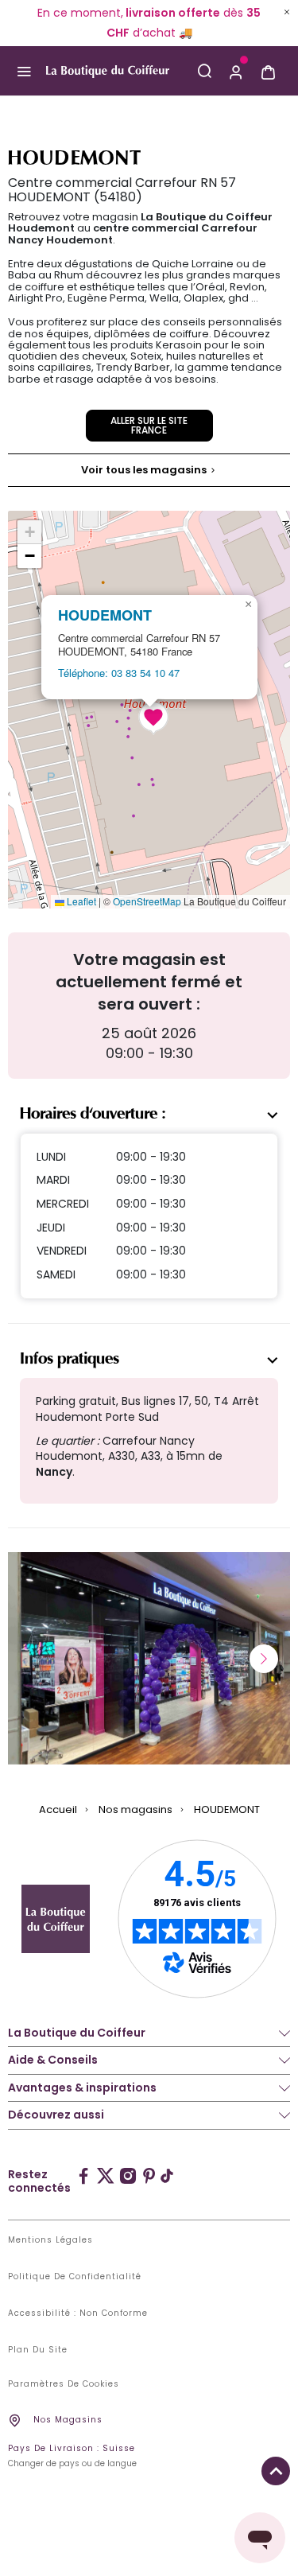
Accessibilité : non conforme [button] (78, 2313)
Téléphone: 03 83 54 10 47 (119, 673)
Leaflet (80, 901)
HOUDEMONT (105, 615)
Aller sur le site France (149, 425)
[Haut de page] (276, 2471)
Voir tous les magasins (145, 470)
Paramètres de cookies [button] (64, 2384)
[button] (236, 71)
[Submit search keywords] (204, 71)
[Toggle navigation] (23, 72)
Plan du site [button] (38, 2350)
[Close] (287, 12)
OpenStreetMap (147, 901)
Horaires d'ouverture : (93, 1114)
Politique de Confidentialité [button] (75, 2277)
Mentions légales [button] (50, 2240)
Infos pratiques (70, 1359)
